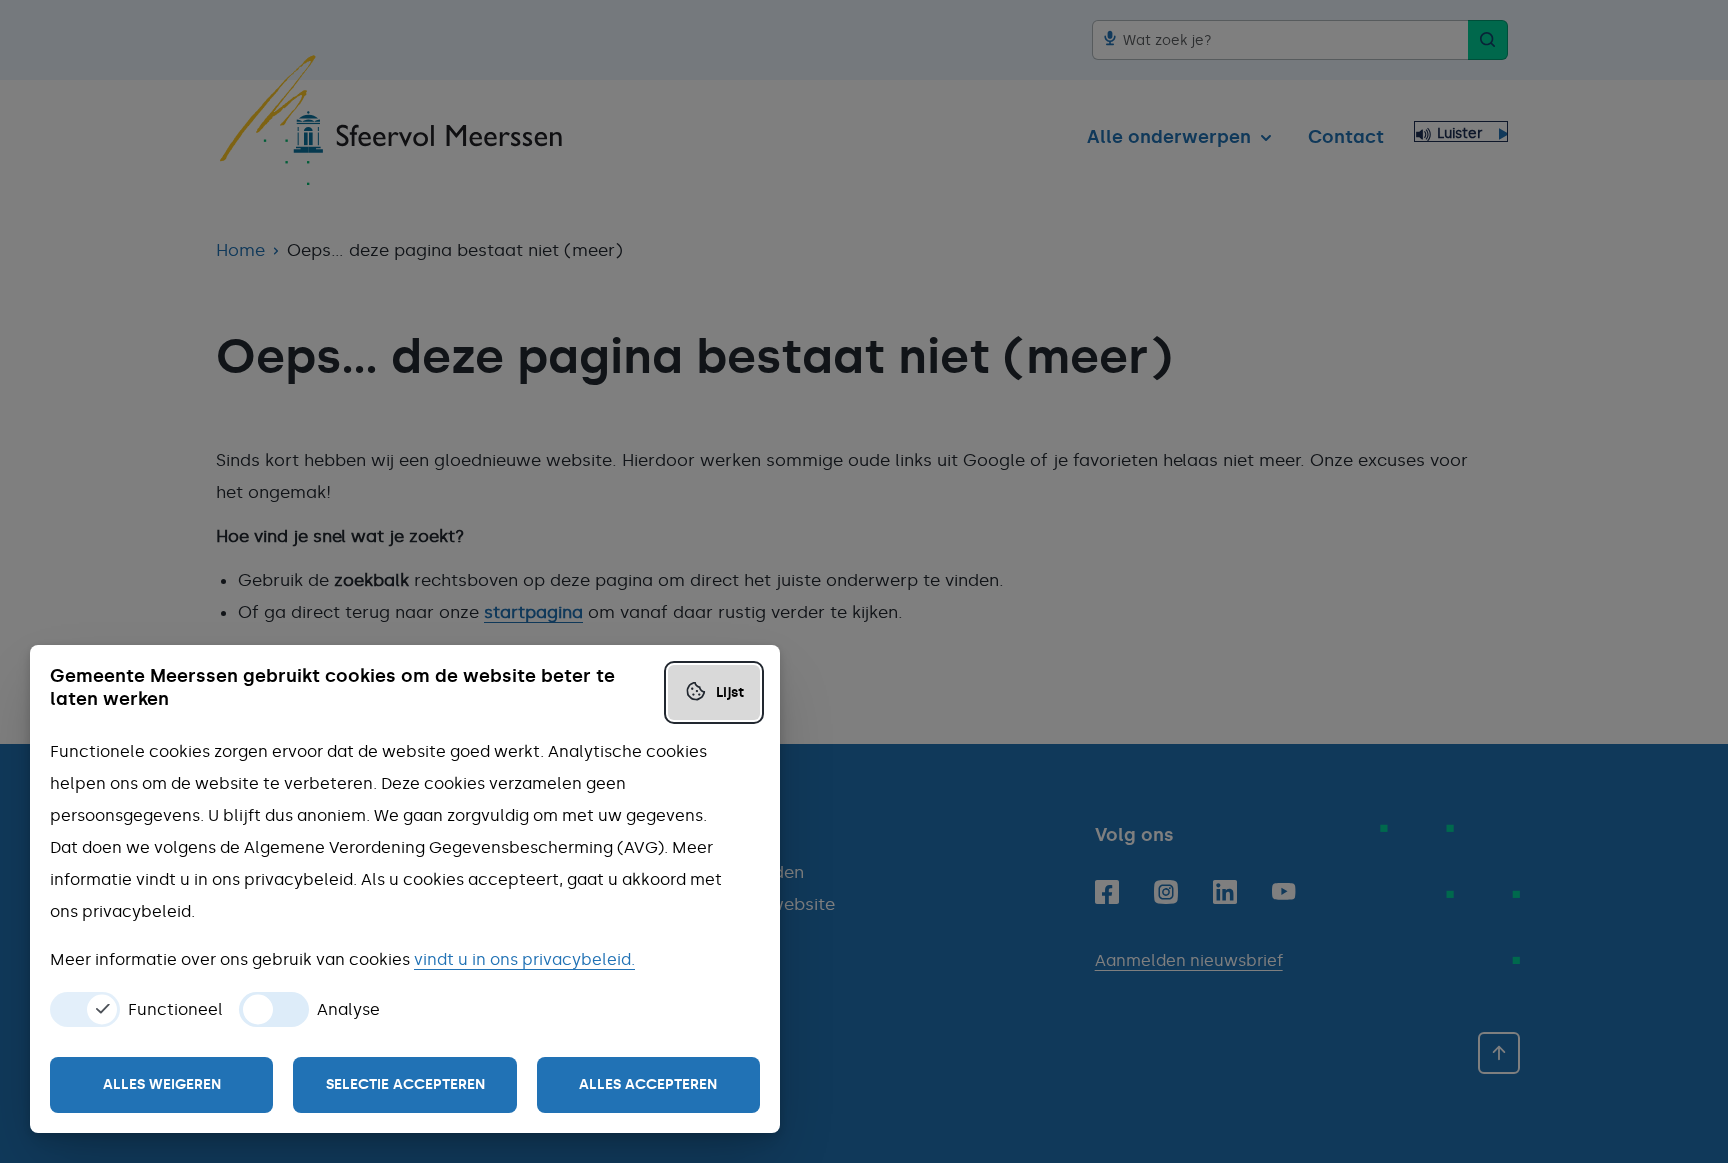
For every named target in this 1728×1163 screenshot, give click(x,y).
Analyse (348, 1010)
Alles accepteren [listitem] (648, 1084)
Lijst (730, 692)
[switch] (85, 1009)
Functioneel (175, 1010)
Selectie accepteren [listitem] (405, 1084)
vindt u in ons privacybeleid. (524, 959)
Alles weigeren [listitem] (162, 1084)
